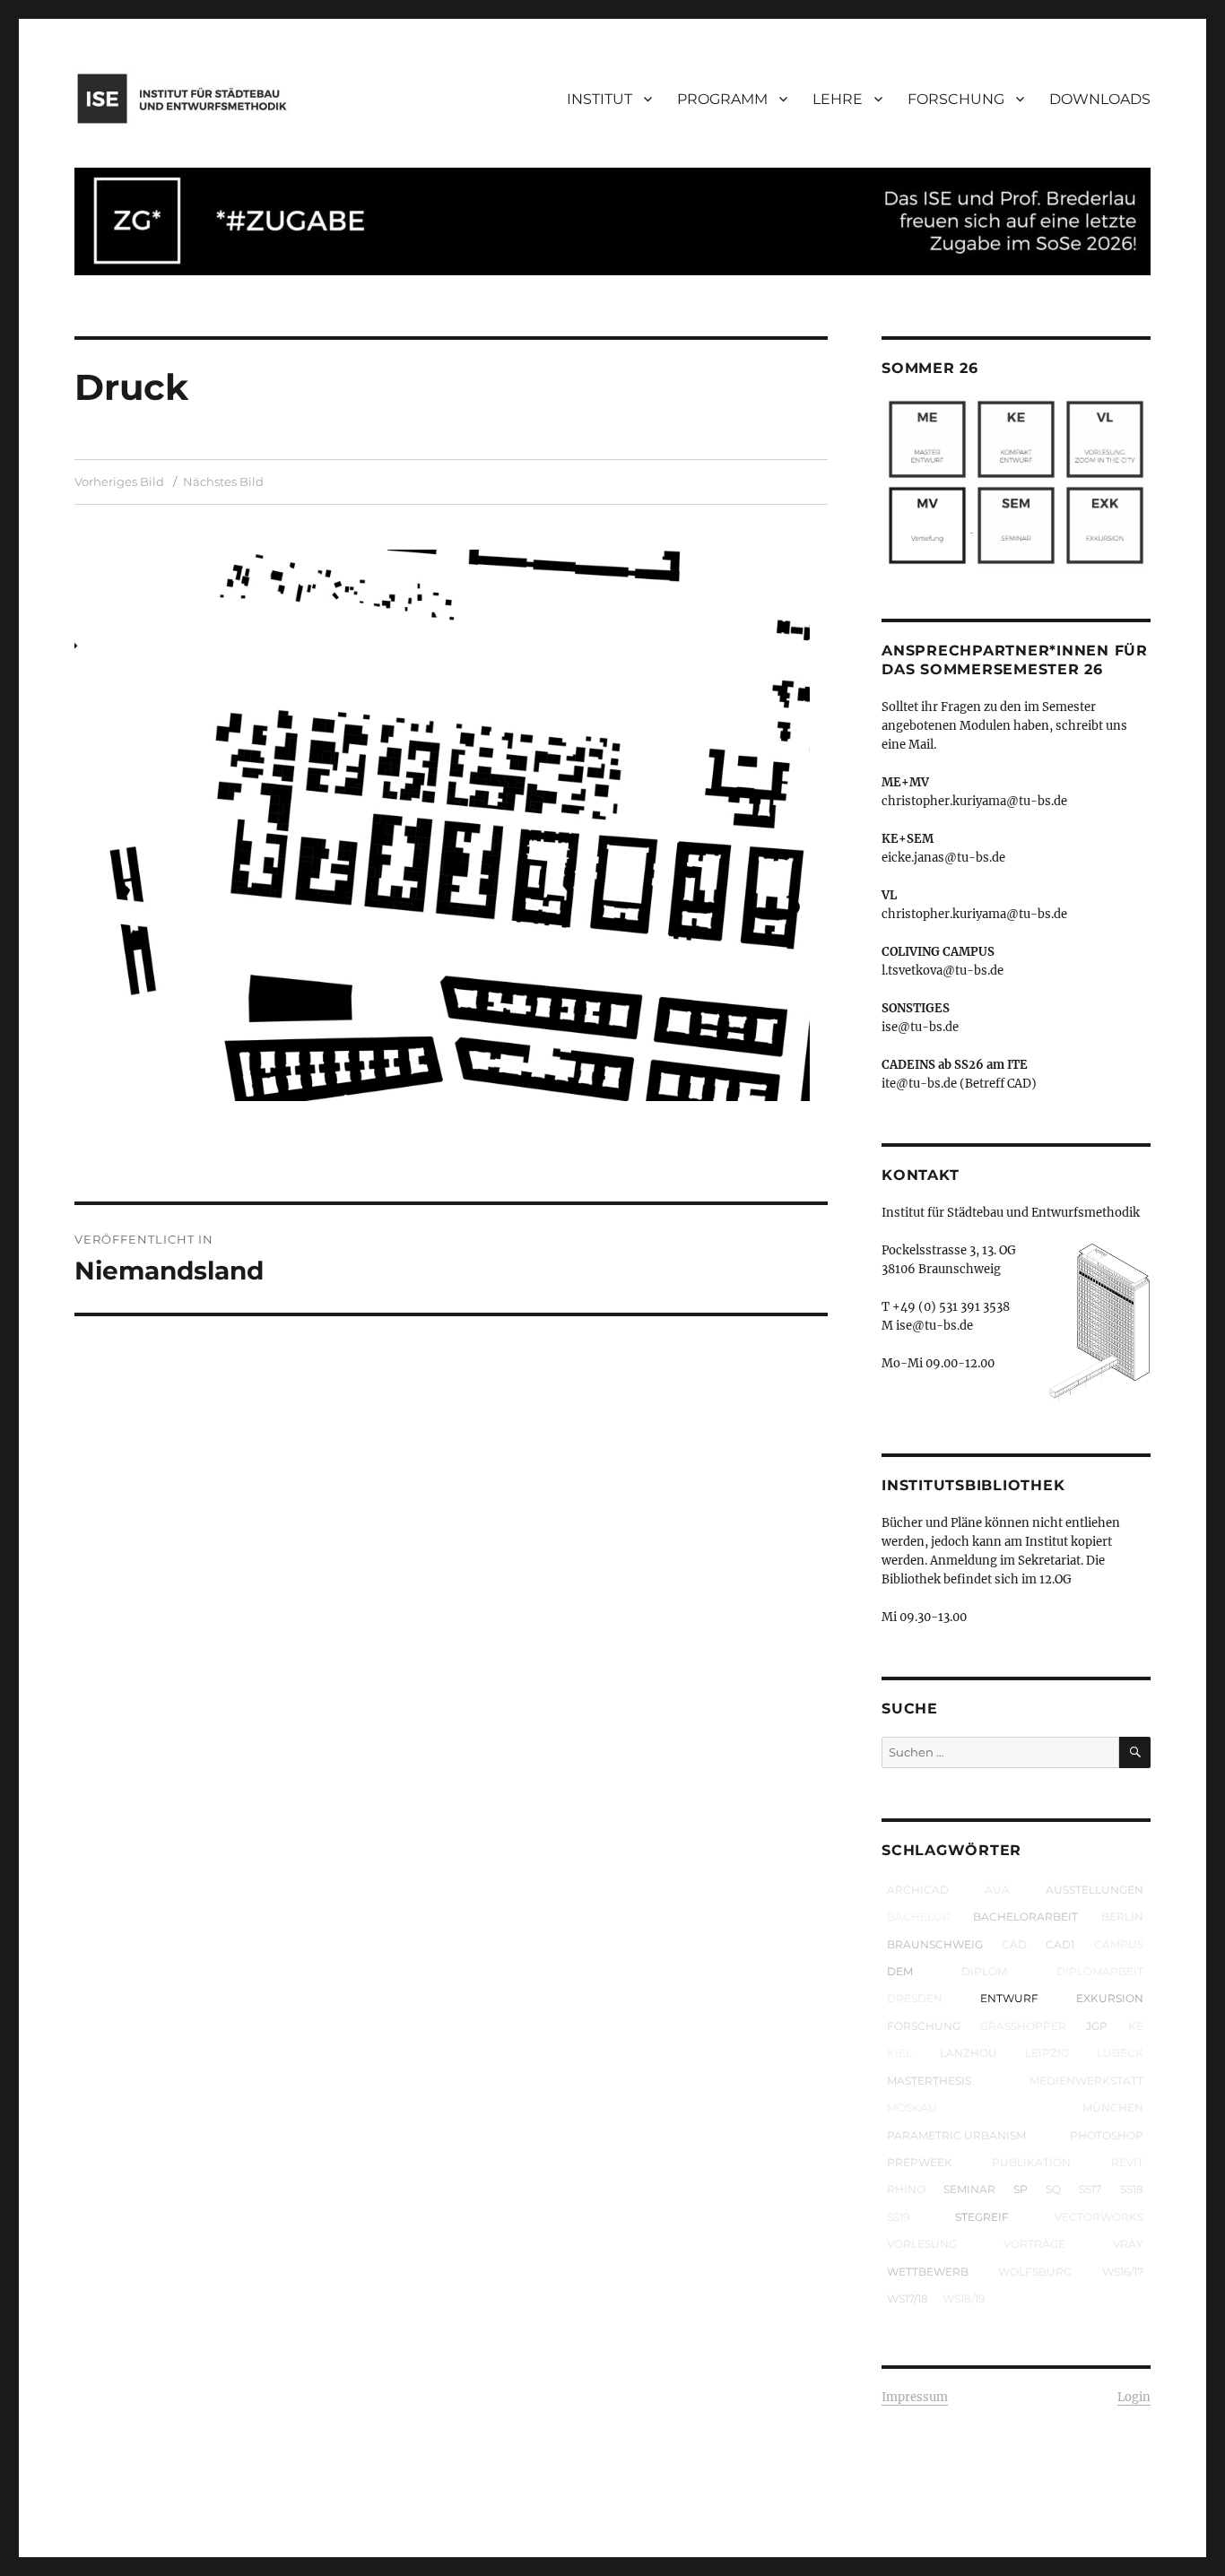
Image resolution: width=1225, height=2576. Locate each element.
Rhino (906, 2189)
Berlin (1122, 1917)
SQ (1053, 2189)
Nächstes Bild (223, 481)
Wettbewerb (928, 2272)
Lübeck (1120, 2053)
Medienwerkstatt (1086, 2081)
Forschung (924, 2026)
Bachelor (919, 1917)
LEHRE (838, 99)
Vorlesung (922, 2244)
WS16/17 (1123, 2272)
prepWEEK (920, 2162)
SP (1021, 2189)
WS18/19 (964, 2298)
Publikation (1031, 2162)
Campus (1119, 1944)
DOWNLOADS (1100, 99)
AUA (997, 1890)
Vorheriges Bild (119, 481)
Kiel (899, 2053)
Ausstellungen (1095, 1890)
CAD (1014, 1944)
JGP (1097, 2026)
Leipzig (1047, 2053)
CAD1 (1060, 1944)
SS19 (898, 2217)
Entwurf (1009, 1998)
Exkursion (1110, 1998)
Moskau (912, 2108)
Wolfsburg (1035, 2272)
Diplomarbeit (1100, 1971)
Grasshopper (1023, 2026)
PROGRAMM (722, 99)
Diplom (984, 1971)
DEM (900, 1971)
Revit (1127, 2162)
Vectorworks (1099, 2217)
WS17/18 (908, 2298)
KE (1136, 2026)
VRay (1128, 2244)
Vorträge (1034, 2244)
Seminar (969, 2189)
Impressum (915, 2397)
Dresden (915, 1998)
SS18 (1132, 2189)
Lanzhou (969, 2053)
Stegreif (982, 2217)
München (1113, 2108)
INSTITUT (599, 99)
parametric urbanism (956, 2135)
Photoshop (1107, 2135)
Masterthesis (929, 2081)
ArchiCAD (918, 1890)
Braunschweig (935, 1944)
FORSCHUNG (956, 99)
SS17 (1090, 2189)
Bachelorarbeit (1025, 1917)
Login (1134, 2397)
